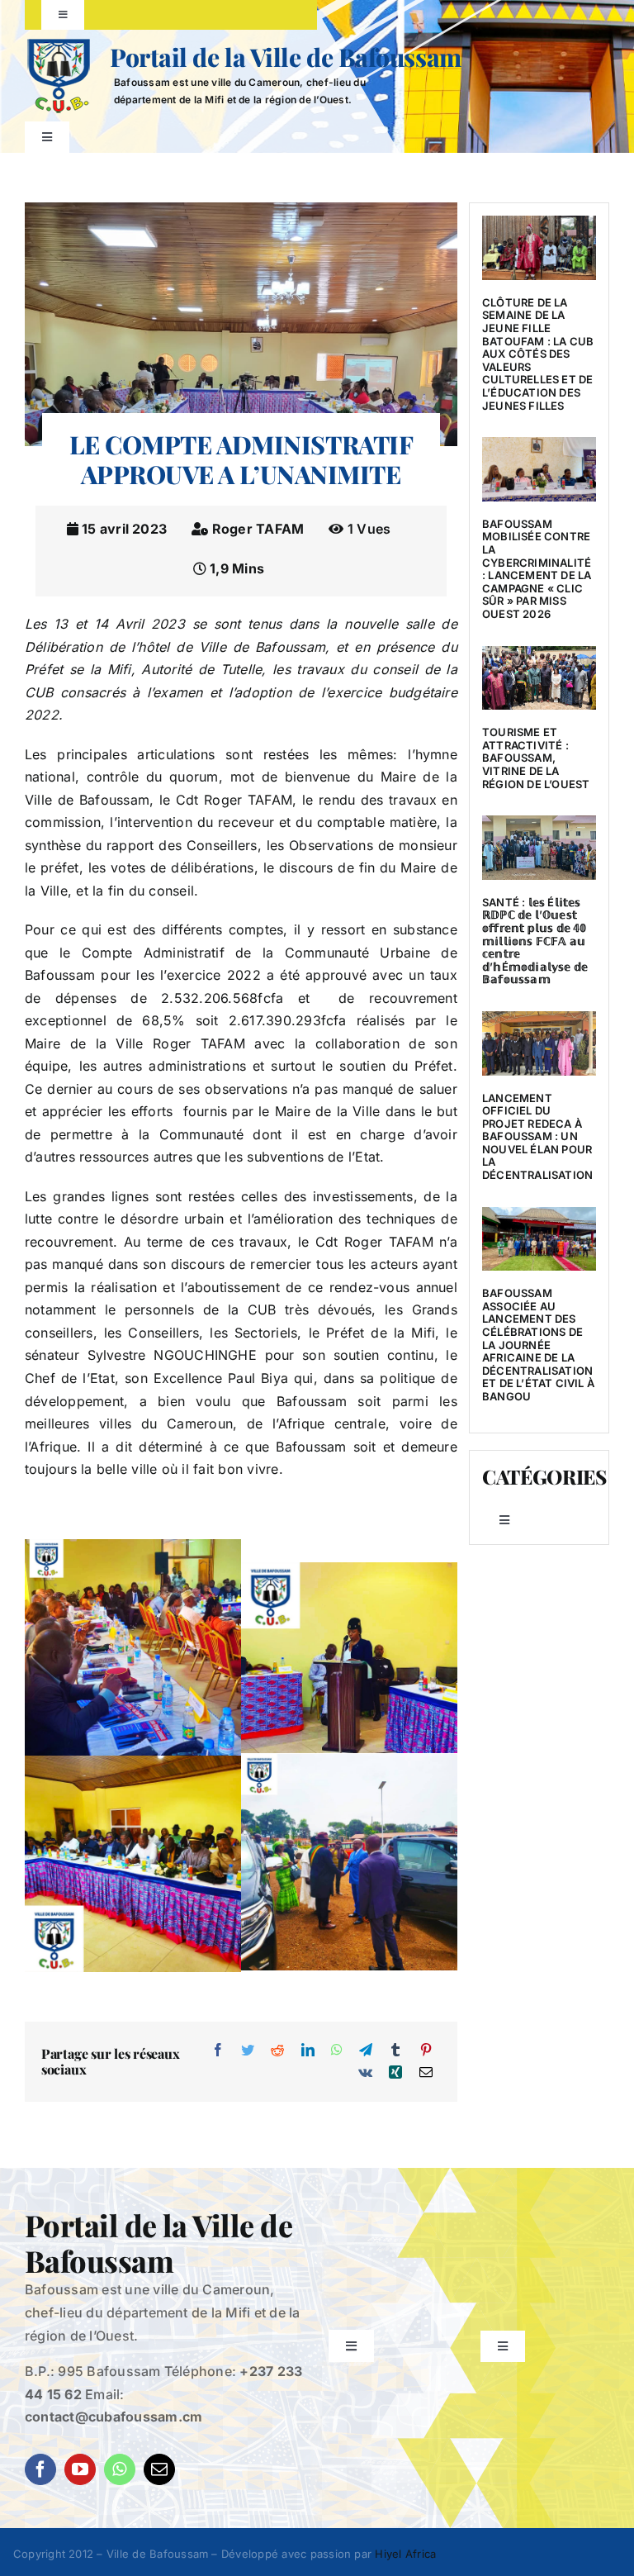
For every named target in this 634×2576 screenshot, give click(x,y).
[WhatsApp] (337, 2051)
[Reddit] (277, 2051)
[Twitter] (248, 2051)
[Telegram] (366, 2051)
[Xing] (395, 2073)
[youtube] (80, 2469)
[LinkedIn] (308, 2051)
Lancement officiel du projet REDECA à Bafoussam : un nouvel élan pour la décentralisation (537, 1137)
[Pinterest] (426, 2051)
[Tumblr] (395, 2051)
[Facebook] (218, 2051)
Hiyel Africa (405, 2554)
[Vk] (365, 2073)
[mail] (159, 2469)
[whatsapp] (120, 2469)
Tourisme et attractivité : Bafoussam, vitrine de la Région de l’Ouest (536, 758)
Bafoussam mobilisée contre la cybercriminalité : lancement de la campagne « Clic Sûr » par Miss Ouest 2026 (537, 569)
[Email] (426, 2073)
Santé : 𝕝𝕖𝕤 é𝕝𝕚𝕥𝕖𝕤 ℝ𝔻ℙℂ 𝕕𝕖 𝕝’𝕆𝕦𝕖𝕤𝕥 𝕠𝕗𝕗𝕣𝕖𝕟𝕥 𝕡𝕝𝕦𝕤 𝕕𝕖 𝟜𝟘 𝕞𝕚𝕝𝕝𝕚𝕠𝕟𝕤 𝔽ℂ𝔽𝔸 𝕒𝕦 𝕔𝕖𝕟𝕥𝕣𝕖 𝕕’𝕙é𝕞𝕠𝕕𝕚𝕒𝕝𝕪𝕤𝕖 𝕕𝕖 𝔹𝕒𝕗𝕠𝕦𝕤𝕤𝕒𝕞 (535, 941)
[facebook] (40, 2469)
